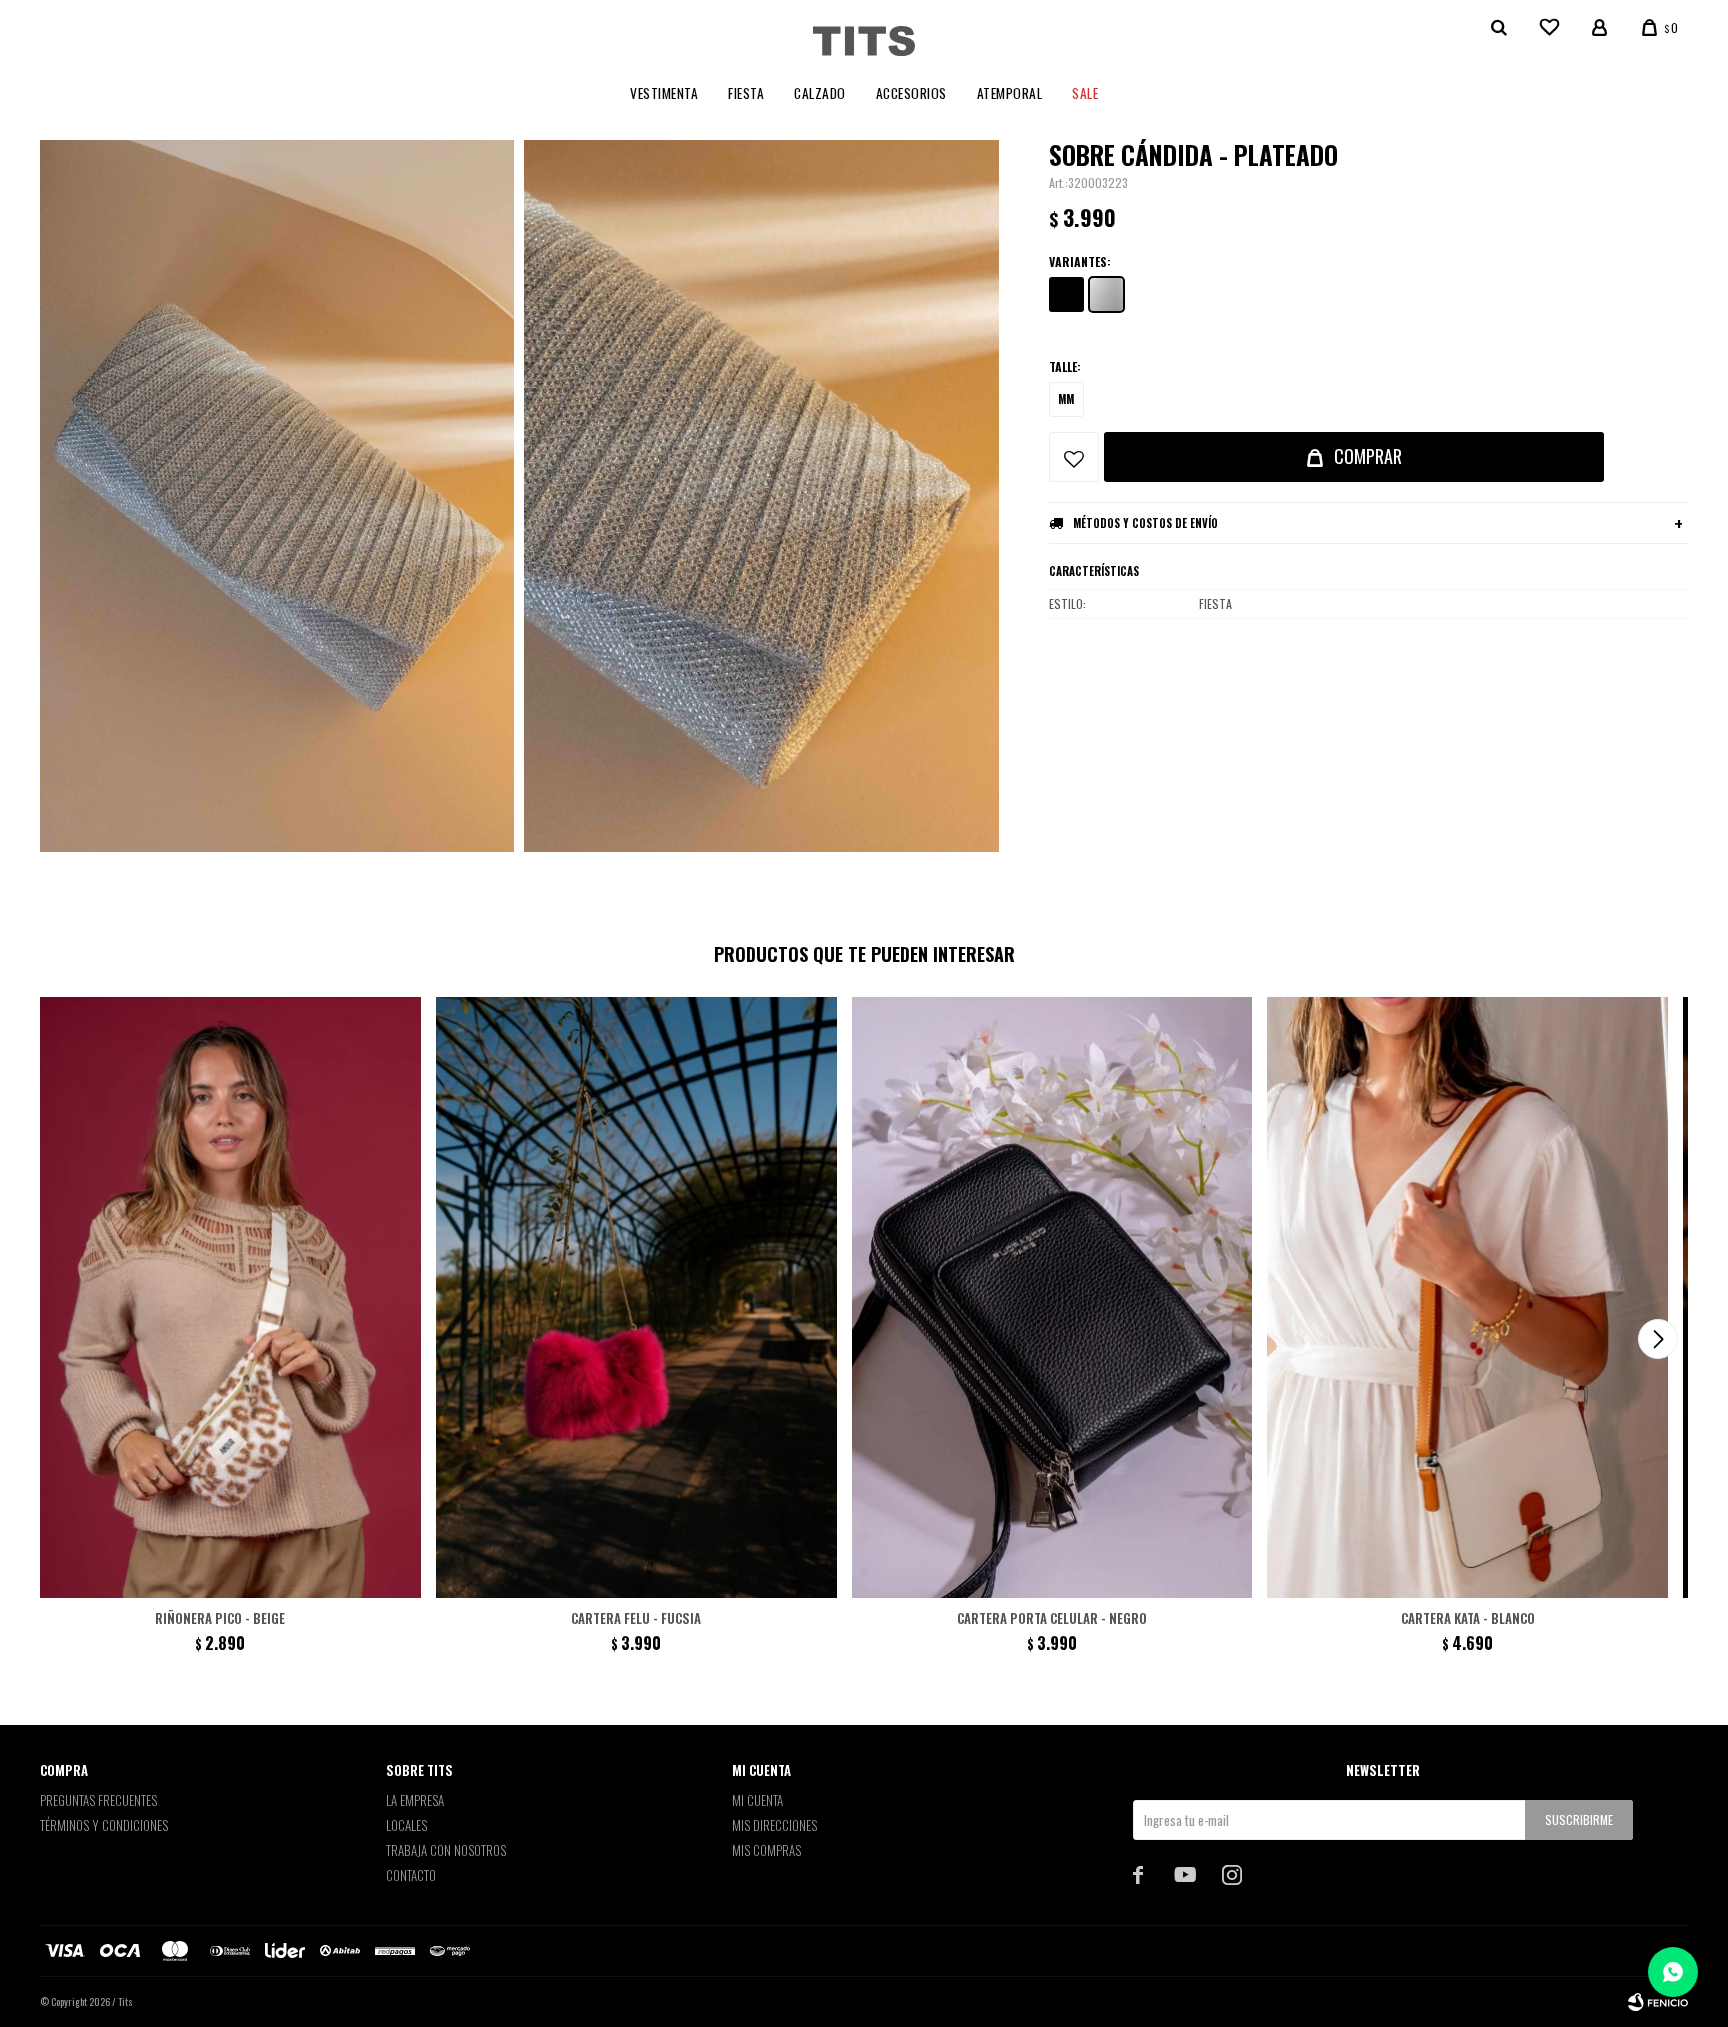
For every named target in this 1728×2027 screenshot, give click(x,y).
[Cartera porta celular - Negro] (1052, 1297)
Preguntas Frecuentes (98, 1800)
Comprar (1368, 456)
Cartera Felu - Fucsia (636, 1618)
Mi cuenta (757, 1800)
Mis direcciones (774, 1825)
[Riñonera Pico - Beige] (220, 1297)
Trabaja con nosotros (446, 1850)
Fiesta (746, 93)
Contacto (411, 1875)
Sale (1085, 93)
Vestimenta (664, 93)
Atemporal (1010, 93)
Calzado (820, 93)
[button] (1658, 1339)
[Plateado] (1106, 294)
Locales (406, 1825)
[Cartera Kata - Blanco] (1467, 1297)
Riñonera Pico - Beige (220, 1618)
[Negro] (1066, 294)
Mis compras (766, 1850)
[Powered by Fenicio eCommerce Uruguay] (1658, 2002)
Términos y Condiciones (104, 1825)
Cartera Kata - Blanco (1468, 1618)
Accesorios (911, 93)
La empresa (415, 1800)
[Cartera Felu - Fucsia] (636, 1297)
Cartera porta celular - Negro (1052, 1618)
